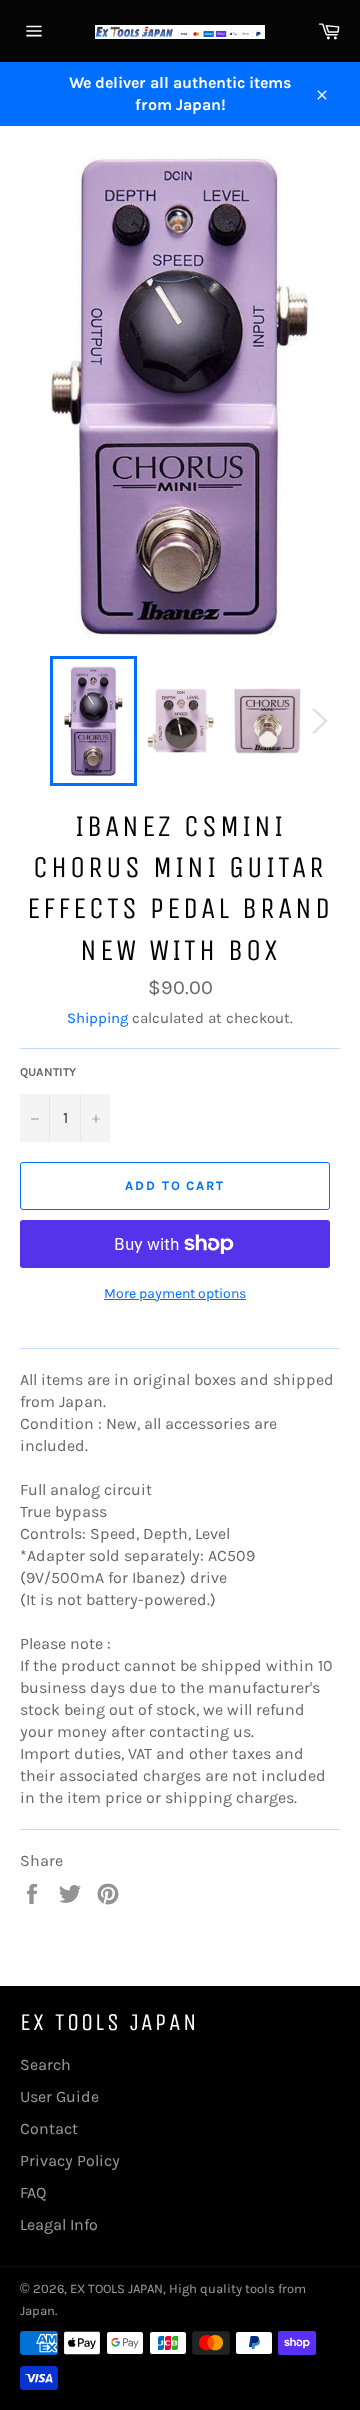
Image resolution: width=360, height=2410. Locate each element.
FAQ (33, 2192)
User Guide (59, 2096)
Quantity (48, 1072)
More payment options (175, 1293)
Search (45, 2064)
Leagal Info (59, 2224)
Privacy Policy (70, 2160)
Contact (49, 2128)
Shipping (97, 1018)
